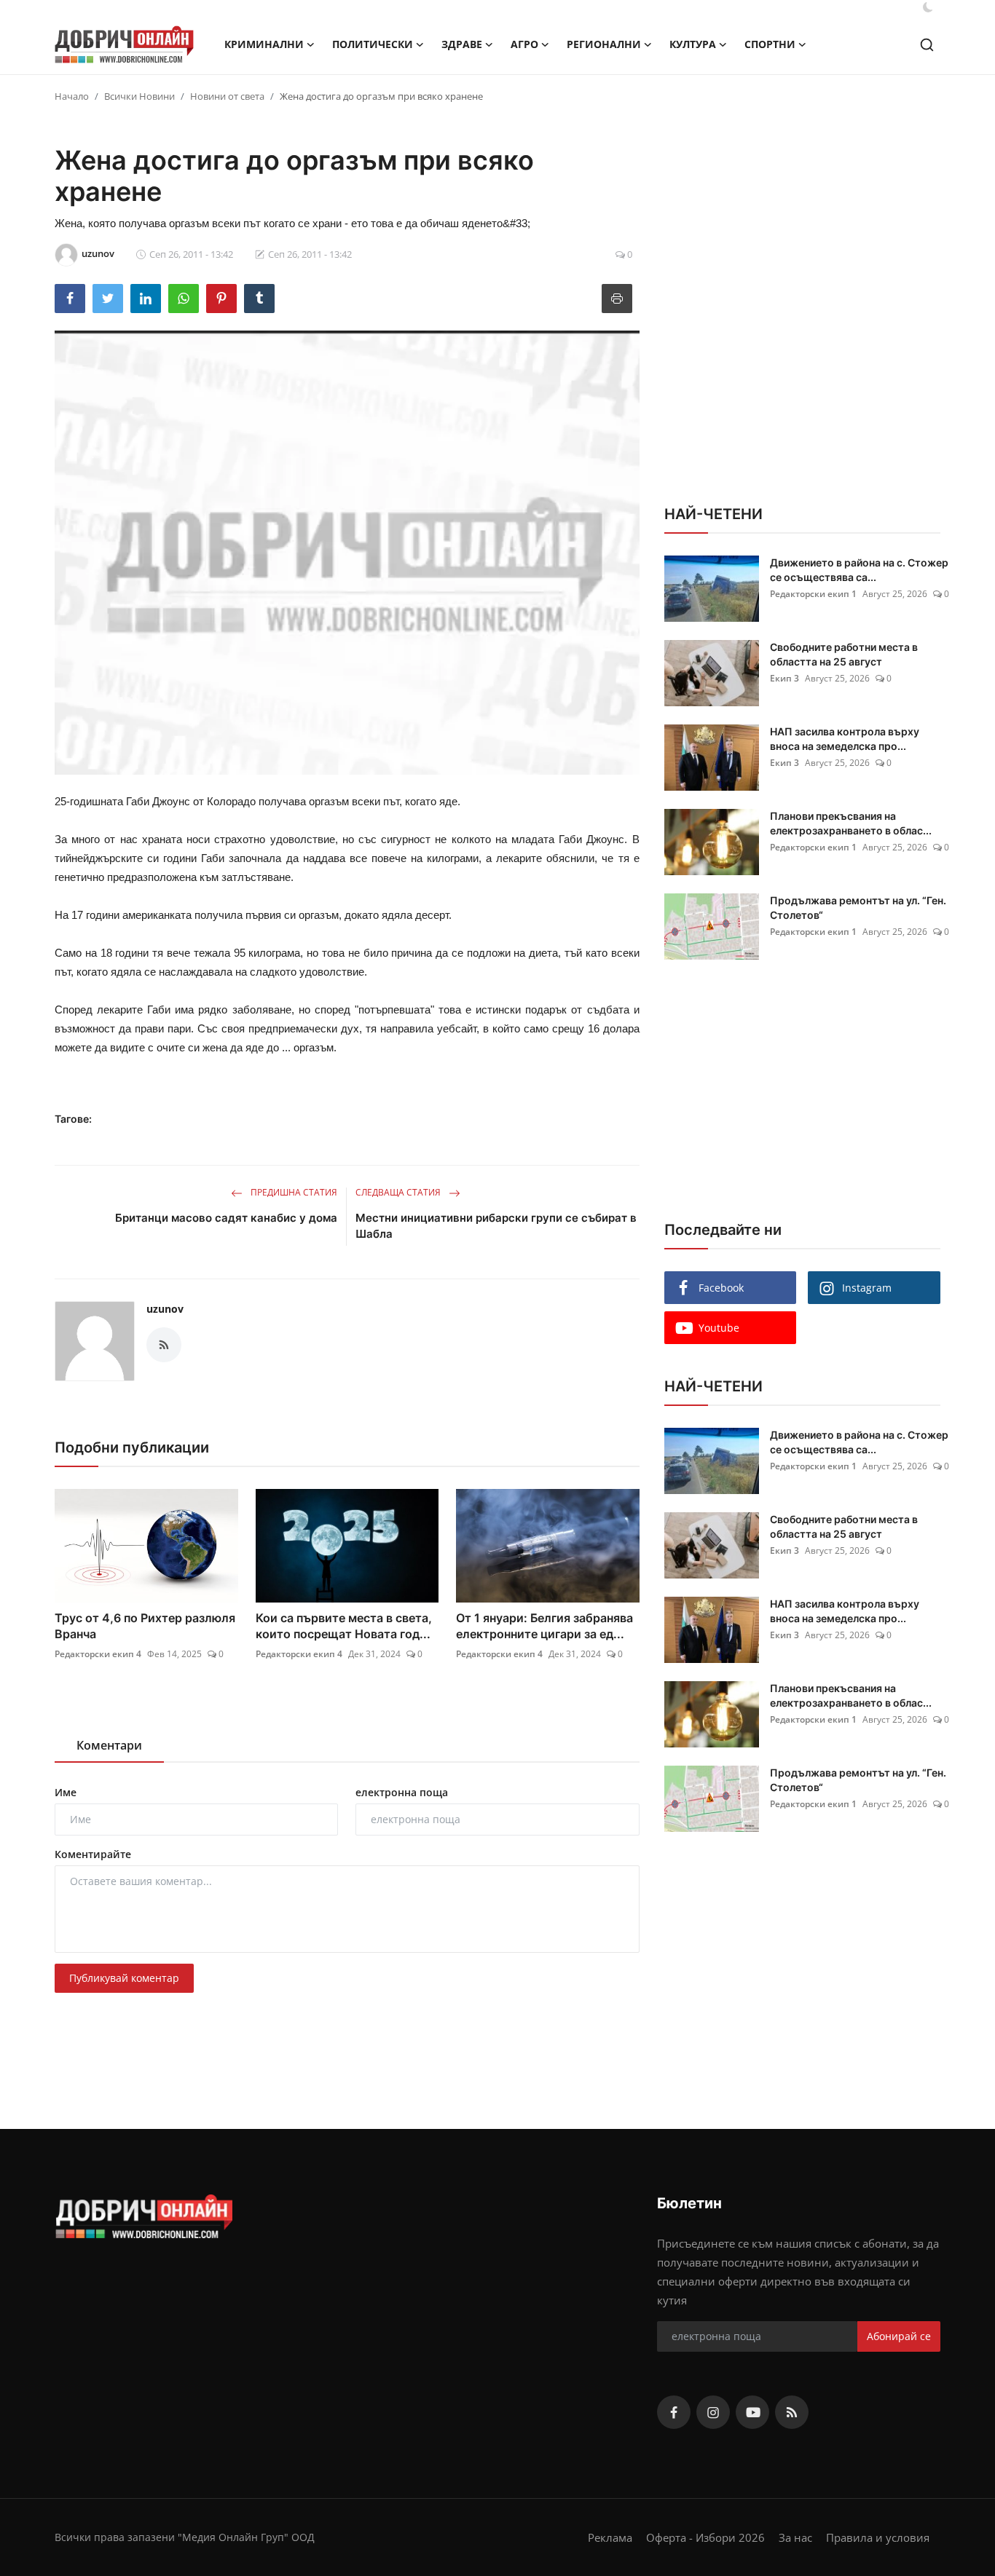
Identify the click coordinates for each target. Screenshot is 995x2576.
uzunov (165, 1309)
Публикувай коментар (124, 1978)
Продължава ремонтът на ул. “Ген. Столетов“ (858, 908)
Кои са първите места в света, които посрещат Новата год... (344, 1626)
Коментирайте (93, 1854)
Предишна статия (293, 1192)
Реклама (610, 2537)
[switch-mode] (928, 7)
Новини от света (227, 96)
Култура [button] (693, 44)
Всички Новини (139, 96)
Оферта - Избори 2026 (705, 2537)
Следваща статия (399, 1192)
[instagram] (713, 2412)
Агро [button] (524, 44)
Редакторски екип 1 (813, 594)
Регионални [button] (604, 44)
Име (66, 1792)
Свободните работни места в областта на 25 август (844, 654)
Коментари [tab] (109, 1745)
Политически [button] (373, 44)
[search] (927, 45)
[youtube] (752, 2412)
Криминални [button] (264, 44)
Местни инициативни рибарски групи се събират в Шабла (496, 1226)
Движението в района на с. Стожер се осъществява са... (859, 570)
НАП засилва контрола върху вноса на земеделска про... (845, 739)
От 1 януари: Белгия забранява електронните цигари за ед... (544, 1626)
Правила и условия (878, 2537)
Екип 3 (784, 678)
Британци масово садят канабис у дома (226, 1218)
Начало (72, 96)
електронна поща (402, 1792)
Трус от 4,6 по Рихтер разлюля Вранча (145, 1626)
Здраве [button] (462, 44)
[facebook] (674, 2412)
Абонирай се (899, 2336)
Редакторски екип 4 (98, 1654)
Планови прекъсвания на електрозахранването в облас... (851, 823)
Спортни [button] (770, 44)
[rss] (792, 2412)
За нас (795, 2537)
